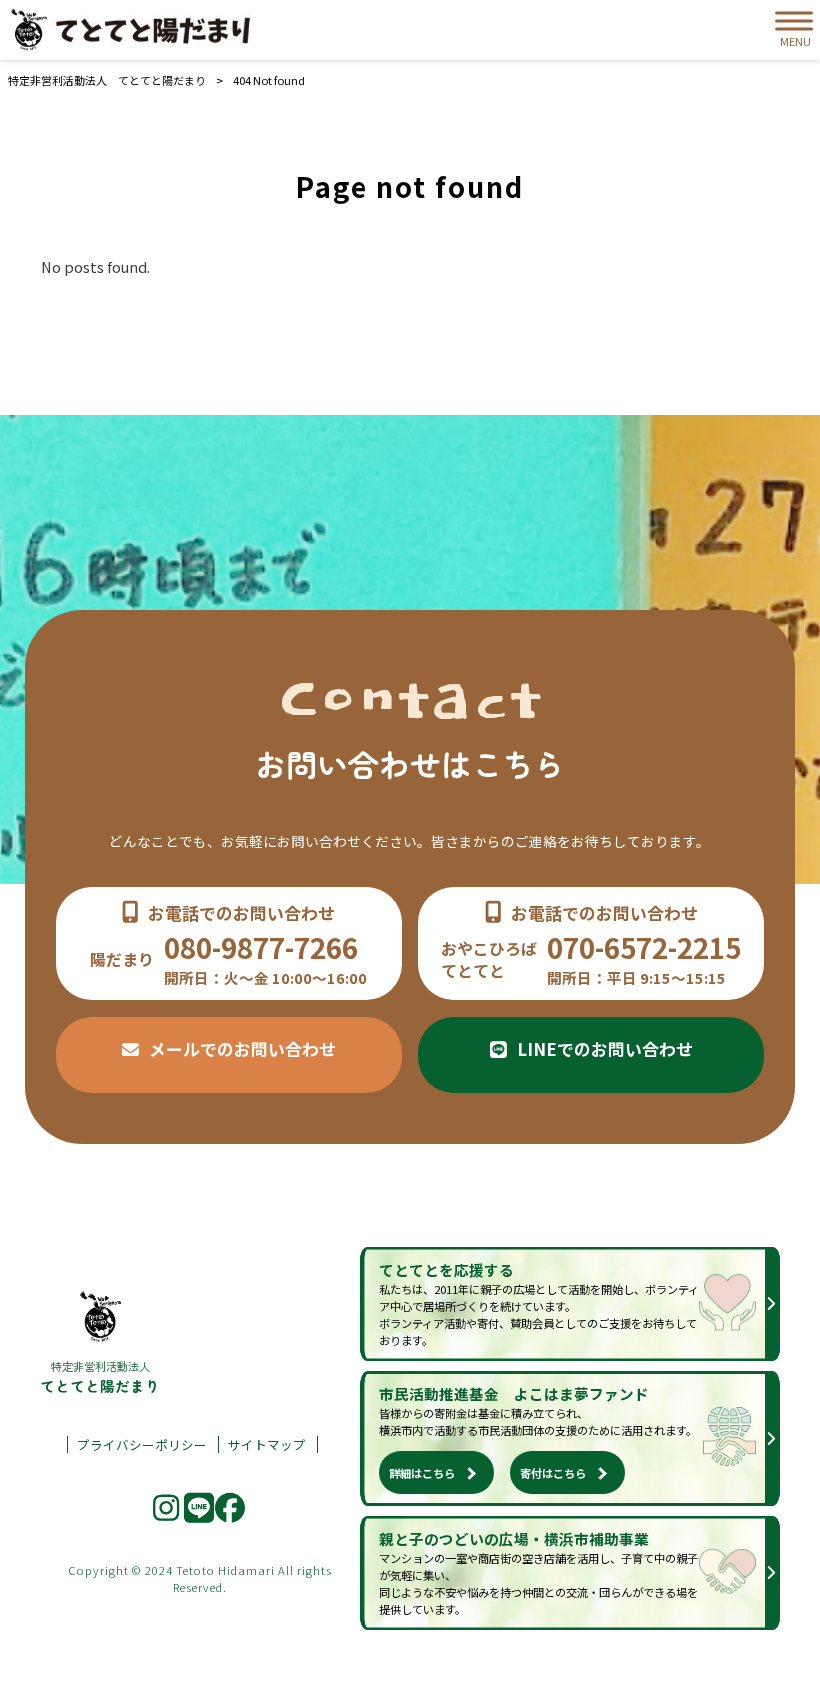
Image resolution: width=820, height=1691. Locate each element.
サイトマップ (267, 1445)
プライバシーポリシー (142, 1445)
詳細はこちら (422, 1473)
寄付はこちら (553, 1473)
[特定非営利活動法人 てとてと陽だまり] (135, 30)
